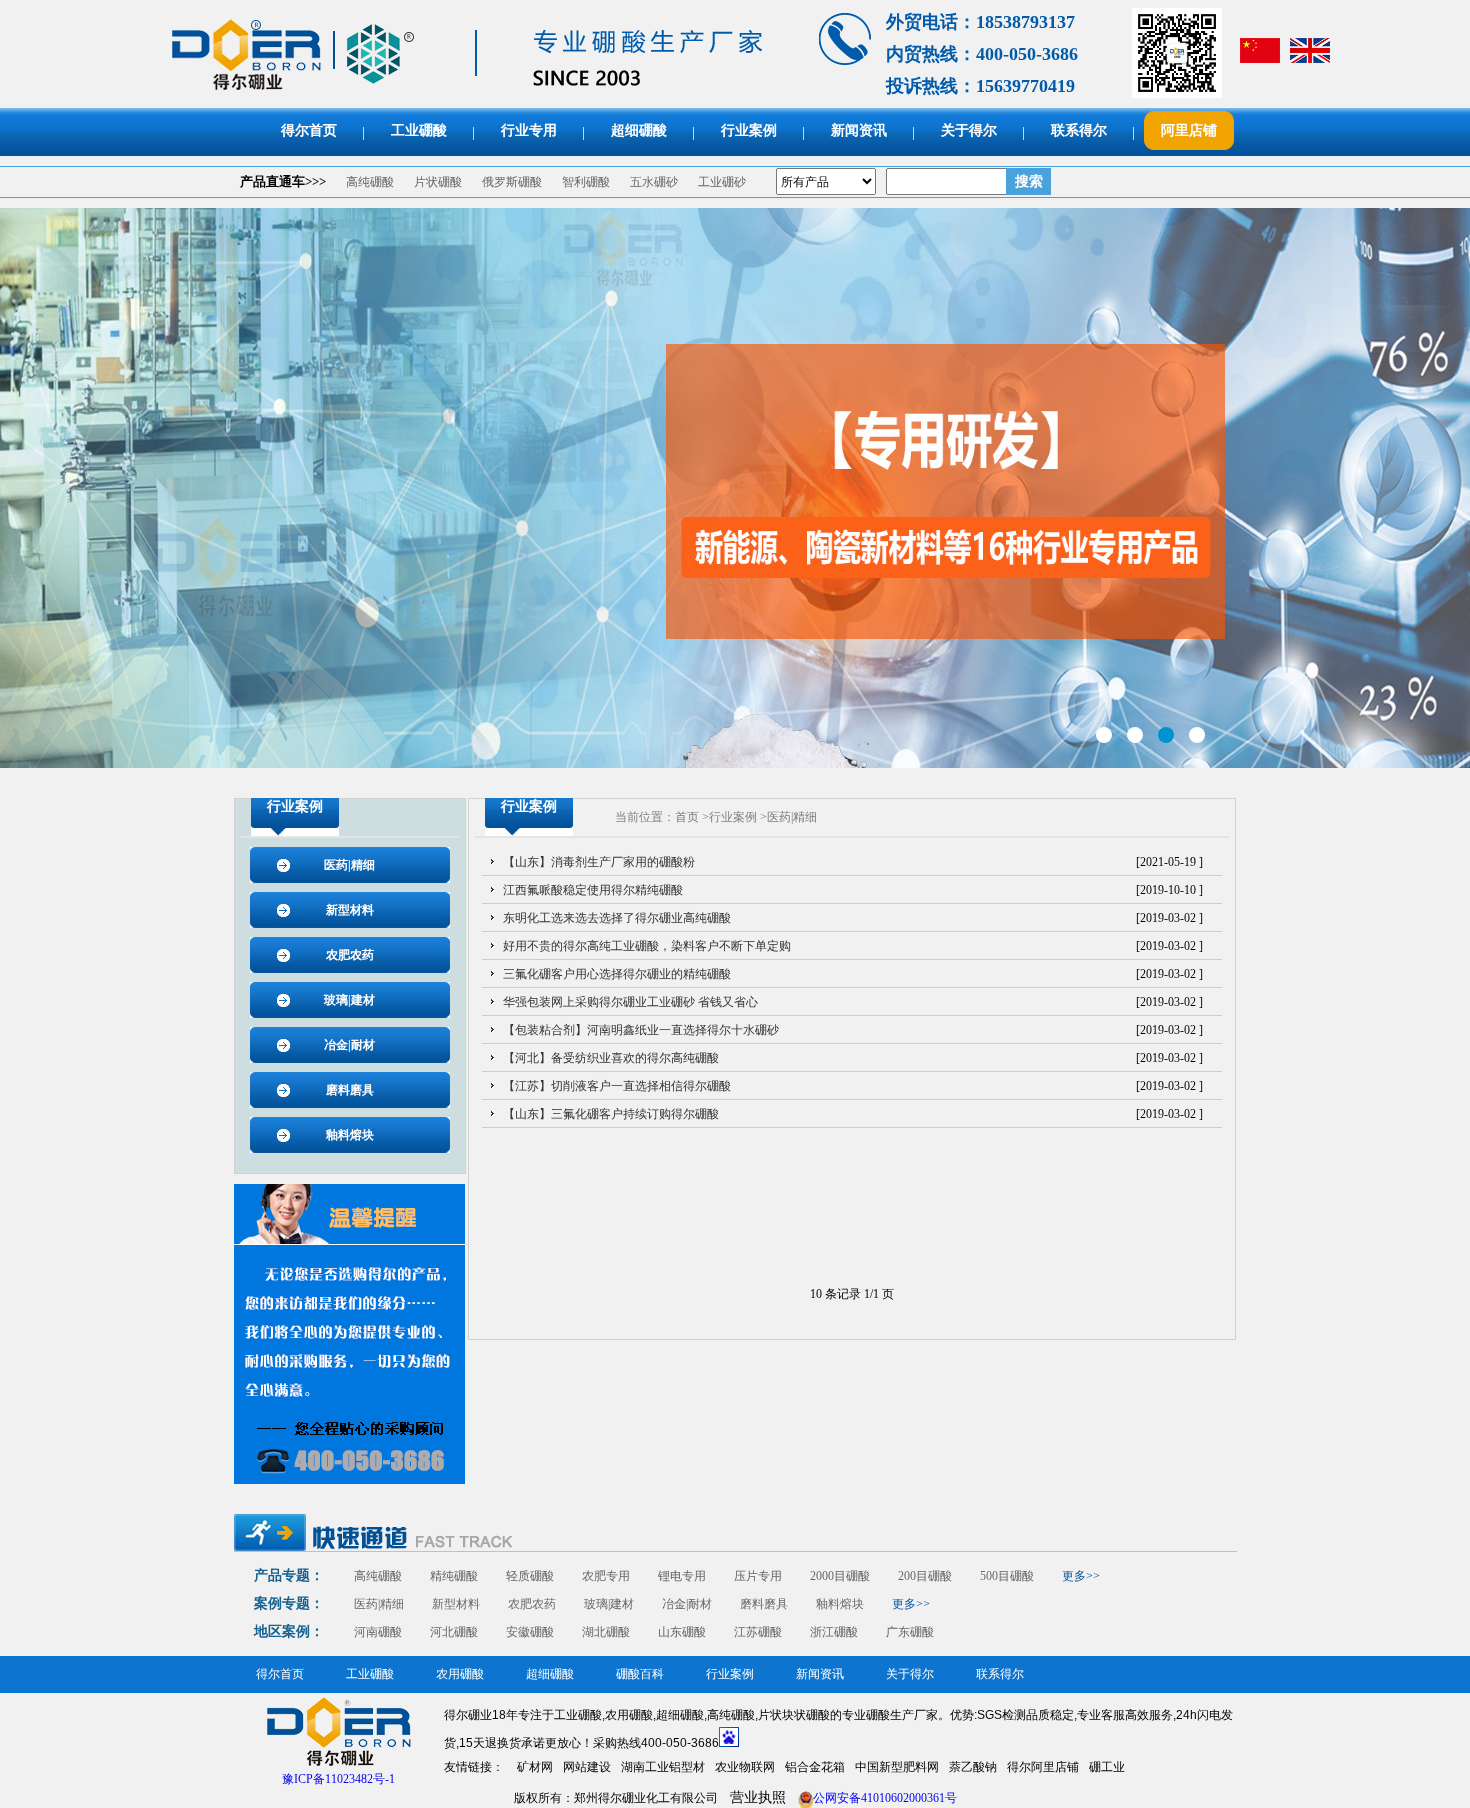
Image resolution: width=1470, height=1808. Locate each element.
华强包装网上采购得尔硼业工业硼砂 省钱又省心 (630, 1002)
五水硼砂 (654, 182)
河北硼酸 (454, 1632)
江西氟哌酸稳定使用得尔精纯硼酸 (593, 890)
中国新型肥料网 (897, 1767)
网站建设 (587, 1767)
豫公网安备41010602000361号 (877, 1798)
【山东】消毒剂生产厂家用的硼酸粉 (599, 862)
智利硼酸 (586, 182)
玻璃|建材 (349, 1000)
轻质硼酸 (530, 1576)
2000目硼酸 (840, 1576)
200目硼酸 (925, 1576)
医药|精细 (349, 865)
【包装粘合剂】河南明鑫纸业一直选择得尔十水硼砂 (641, 1030)
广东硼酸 (910, 1632)
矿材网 (535, 1767)
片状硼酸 (438, 182)
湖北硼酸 (606, 1632)
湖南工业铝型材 (663, 1767)
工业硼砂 (722, 182)
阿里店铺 (1189, 130)
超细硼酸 (639, 130)
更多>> (1081, 1576)
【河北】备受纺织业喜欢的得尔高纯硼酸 (611, 1058)
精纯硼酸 (454, 1576)
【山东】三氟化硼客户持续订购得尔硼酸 (611, 1114)
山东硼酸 (682, 1632)
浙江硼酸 (834, 1632)
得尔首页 (309, 130)
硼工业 (1107, 1767)
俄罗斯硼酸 (512, 182)
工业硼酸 (419, 130)
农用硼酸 (460, 1674)
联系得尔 (1079, 130)
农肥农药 (350, 955)
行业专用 (529, 130)
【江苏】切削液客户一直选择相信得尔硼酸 (617, 1086)
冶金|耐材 (349, 1045)
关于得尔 (969, 130)
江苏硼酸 (758, 1632)
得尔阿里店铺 (1043, 1767)
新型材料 (350, 910)
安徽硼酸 (530, 1632)
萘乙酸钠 (973, 1767)
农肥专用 (606, 1576)
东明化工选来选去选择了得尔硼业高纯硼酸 (617, 918)
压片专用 (758, 1576)
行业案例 (749, 130)
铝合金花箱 (815, 1767)
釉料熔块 (350, 1135)
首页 (687, 817)
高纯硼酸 (370, 182)
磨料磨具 (350, 1090)
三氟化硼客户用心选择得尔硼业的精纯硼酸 (617, 974)
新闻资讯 (859, 130)
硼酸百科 (640, 1674)
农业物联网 (745, 1767)
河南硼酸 (378, 1632)
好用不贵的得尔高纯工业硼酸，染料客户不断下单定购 (647, 946)
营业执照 (758, 1797)
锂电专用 (682, 1576)
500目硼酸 (1007, 1576)
